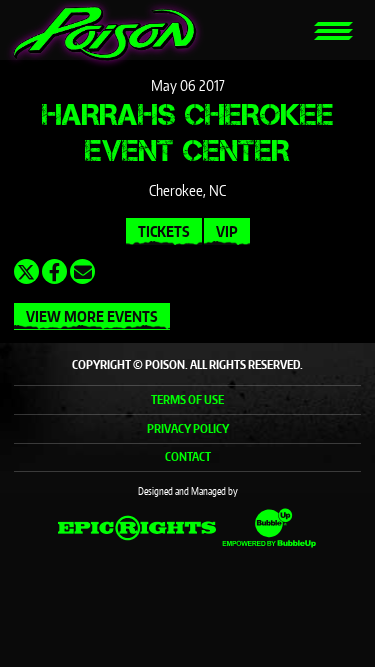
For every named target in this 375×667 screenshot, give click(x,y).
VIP (227, 231)
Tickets (164, 231)
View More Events (92, 316)
